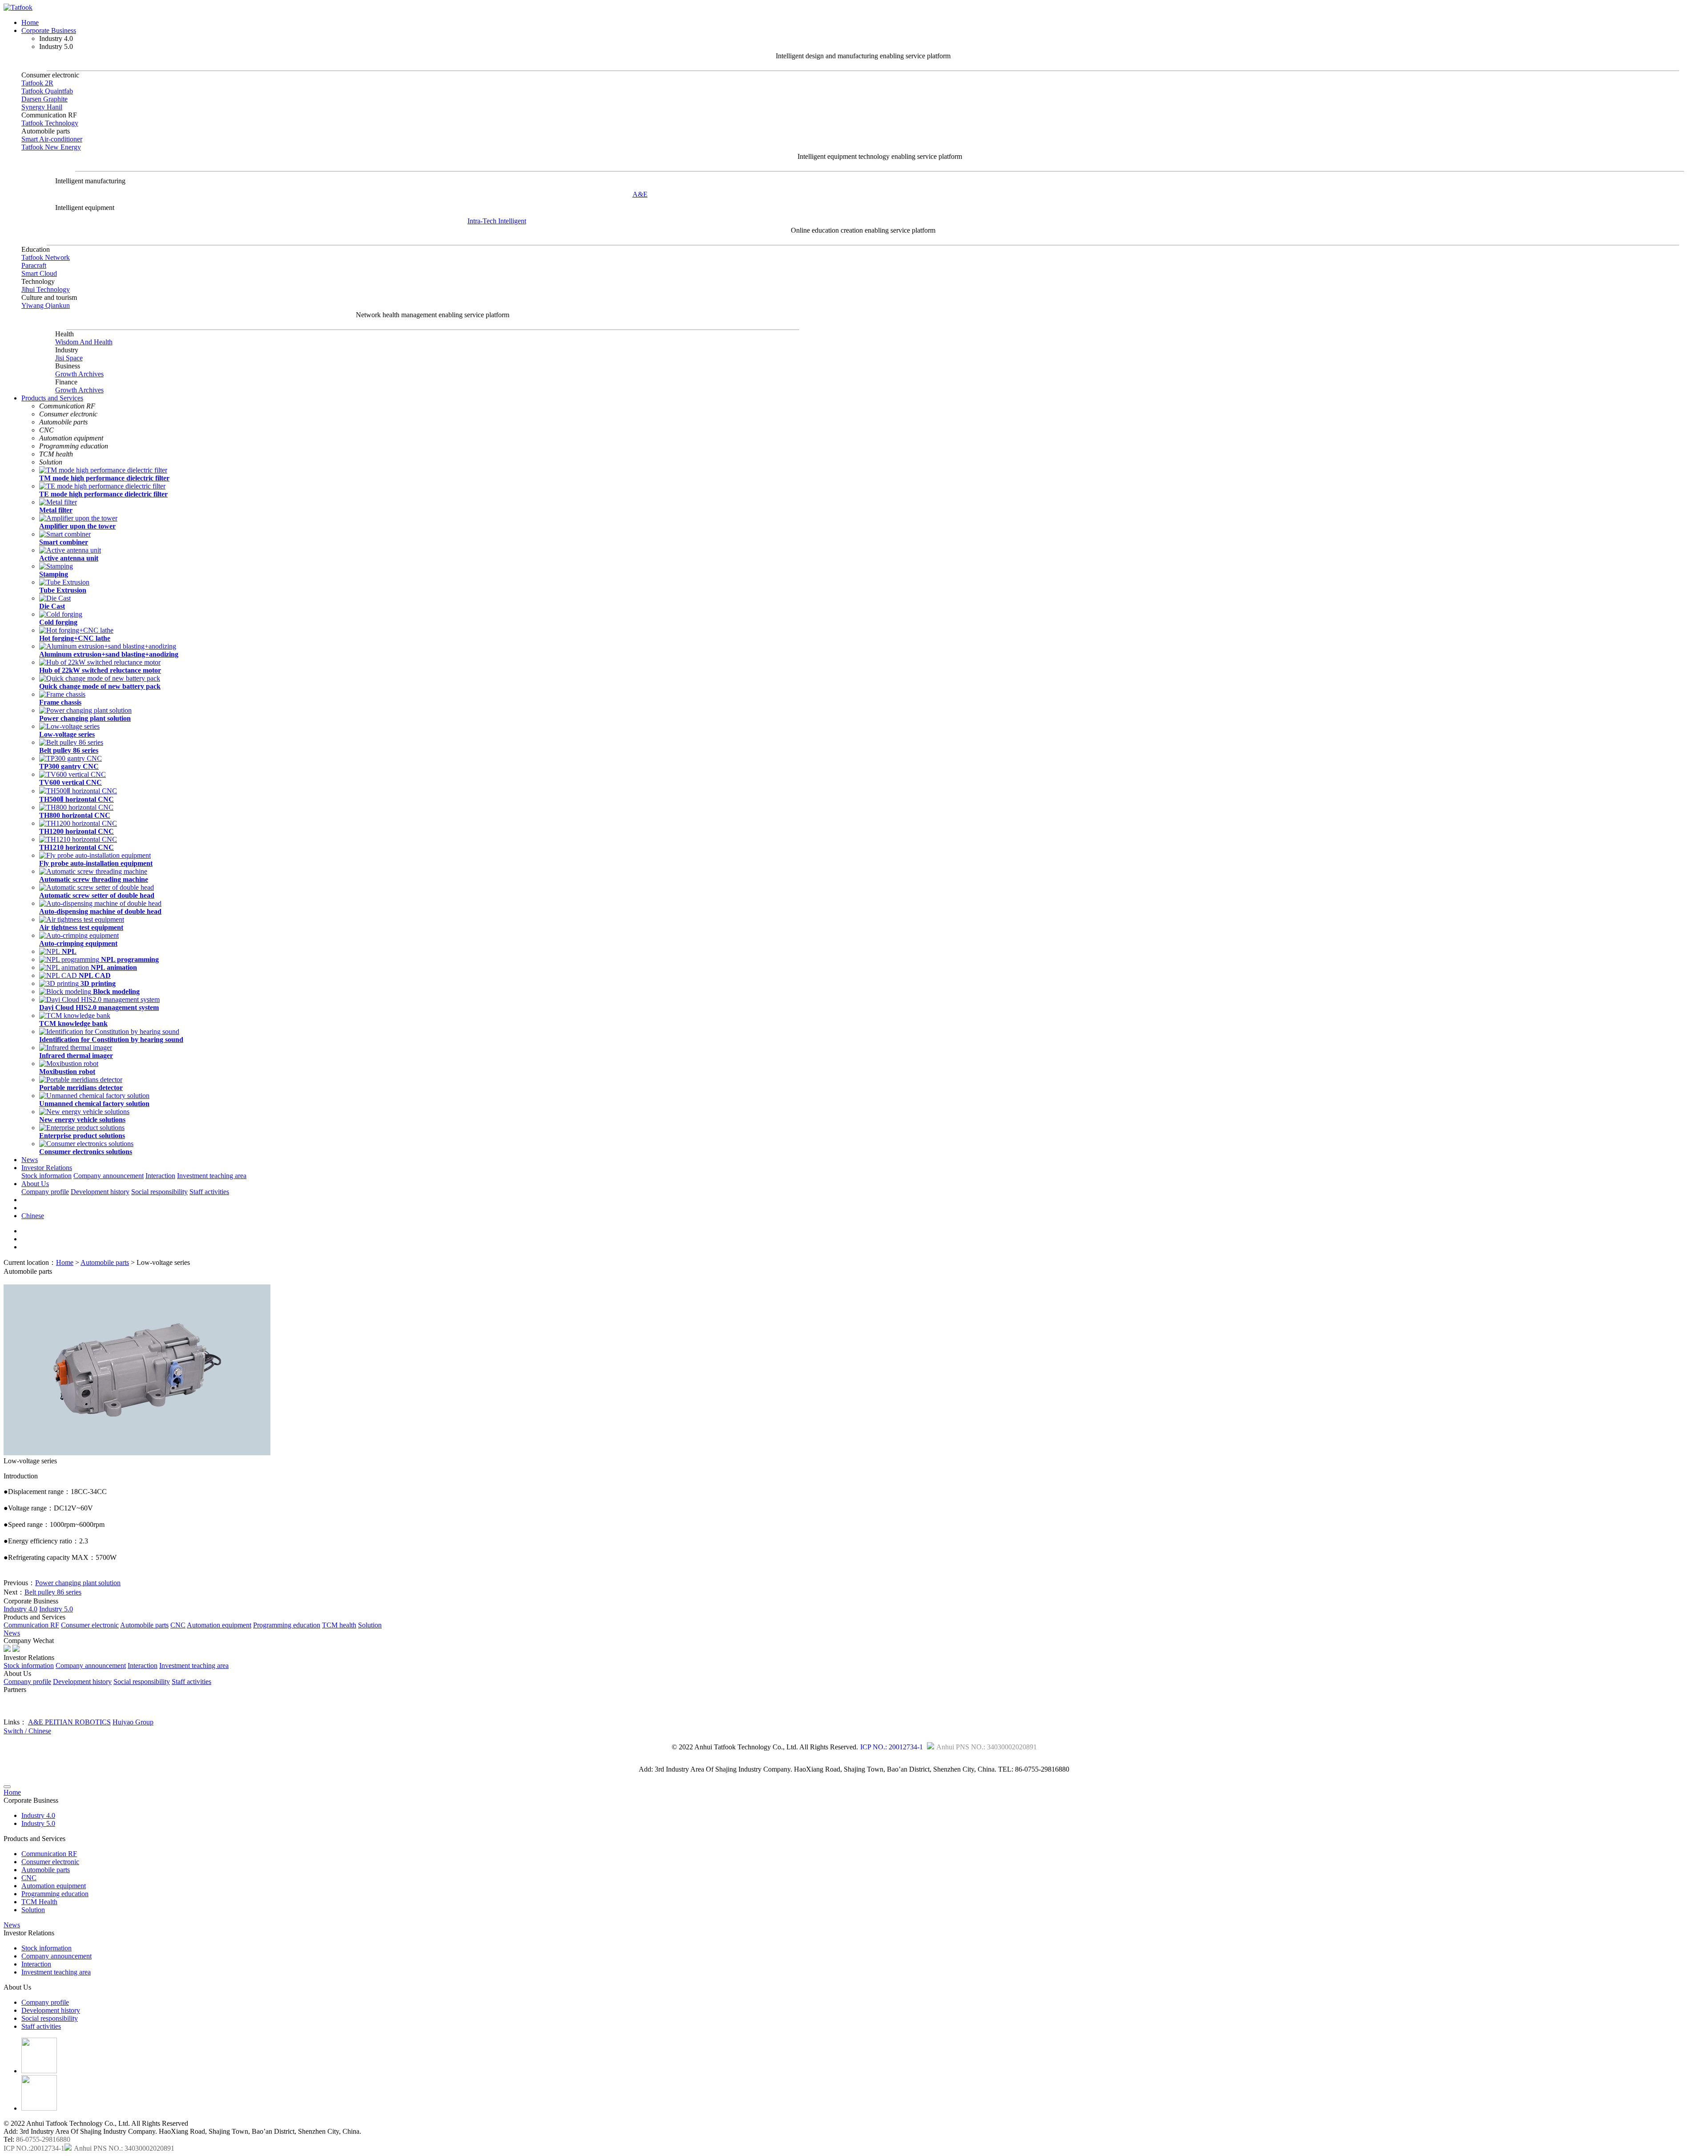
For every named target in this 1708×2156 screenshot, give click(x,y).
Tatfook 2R (37, 83)
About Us (35, 1184)
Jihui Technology (46, 289)
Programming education (287, 1625)
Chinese (33, 1216)
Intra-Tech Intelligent (497, 221)
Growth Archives (79, 374)
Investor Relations (47, 1168)
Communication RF (31, 1625)
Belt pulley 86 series (53, 1592)
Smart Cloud (39, 273)
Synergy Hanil (42, 107)
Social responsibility (159, 1192)
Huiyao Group (133, 1722)
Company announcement (109, 1176)
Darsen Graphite (44, 99)
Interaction (160, 1176)
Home (30, 22)
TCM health (339, 1625)
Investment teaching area (212, 1176)
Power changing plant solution (78, 1583)
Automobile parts (105, 1262)
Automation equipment (219, 1625)
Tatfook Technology (50, 123)
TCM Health (39, 1902)
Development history (100, 1192)
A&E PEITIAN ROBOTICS (69, 1722)
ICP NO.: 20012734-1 (892, 1747)
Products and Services (52, 398)
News (30, 1160)
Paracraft (34, 265)
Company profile (45, 1192)
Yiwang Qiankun (46, 305)
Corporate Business (49, 30)
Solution (370, 1625)
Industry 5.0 (56, 1609)
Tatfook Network (46, 257)
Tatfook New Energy (51, 147)
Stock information (46, 1176)
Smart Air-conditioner (52, 139)
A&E (640, 194)
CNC (178, 1625)
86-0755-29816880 (43, 2139)
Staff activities (209, 1192)
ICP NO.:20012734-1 (34, 2148)
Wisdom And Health (84, 342)
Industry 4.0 (20, 1609)
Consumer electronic (90, 1625)
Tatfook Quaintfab (47, 91)
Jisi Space (69, 358)
